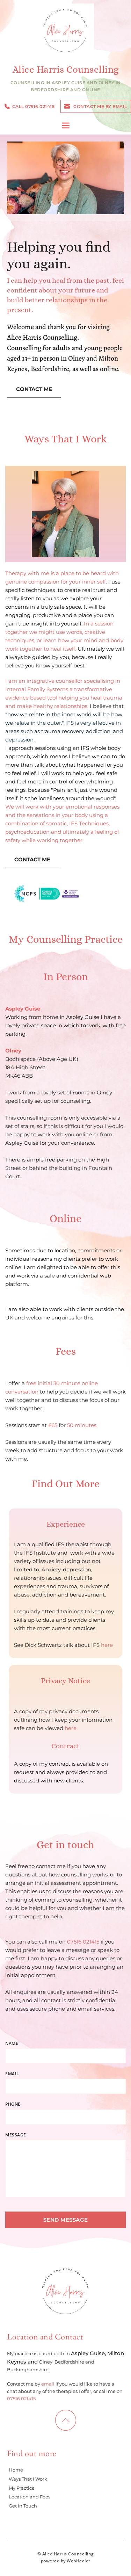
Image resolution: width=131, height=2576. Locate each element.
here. (71, 1728)
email (48, 2384)
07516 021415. (22, 2398)
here (107, 1645)
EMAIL (12, 2074)
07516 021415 (84, 1942)
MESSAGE (16, 2135)
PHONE (13, 2104)
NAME (12, 2043)
